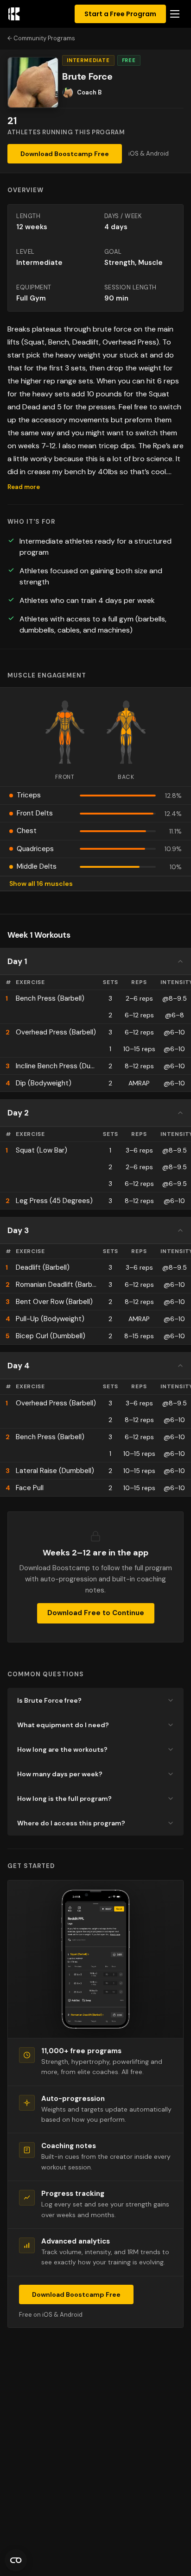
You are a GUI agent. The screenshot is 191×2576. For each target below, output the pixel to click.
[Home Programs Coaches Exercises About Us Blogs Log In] (175, 14)
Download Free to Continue (96, 1613)
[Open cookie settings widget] (16, 2560)
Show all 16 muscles (41, 884)
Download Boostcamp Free (65, 154)
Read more (24, 487)
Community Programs (44, 38)
